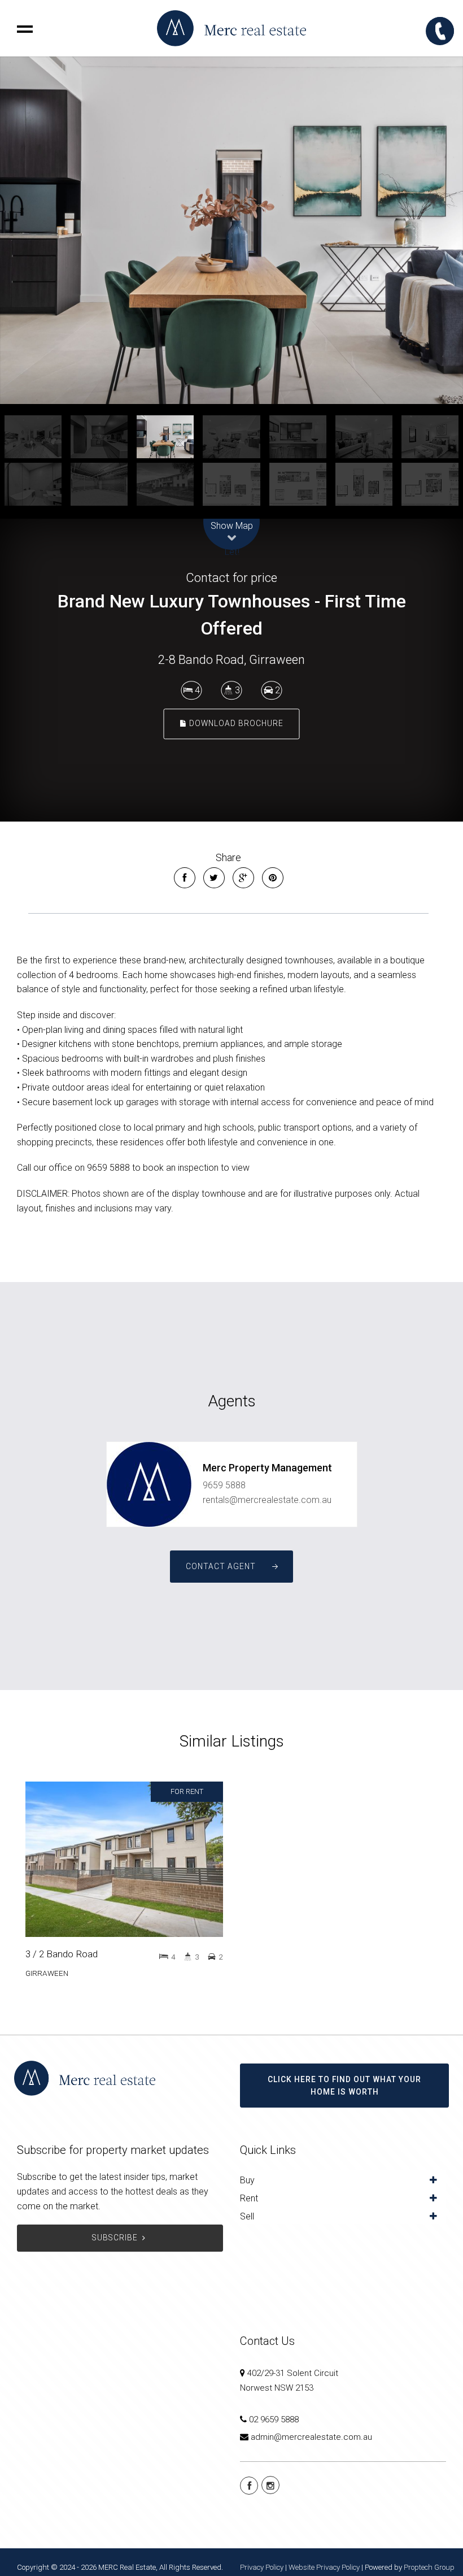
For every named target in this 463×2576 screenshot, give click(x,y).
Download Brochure (235, 724)
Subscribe (115, 2238)
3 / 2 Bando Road (62, 1954)
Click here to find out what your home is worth (344, 2086)
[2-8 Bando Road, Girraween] (231, 230)
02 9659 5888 (274, 2419)
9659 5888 (224, 1485)
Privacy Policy (262, 2567)
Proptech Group (429, 2567)
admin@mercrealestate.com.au (311, 2437)
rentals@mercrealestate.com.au (267, 1500)
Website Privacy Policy (324, 2567)
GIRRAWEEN (47, 1973)
